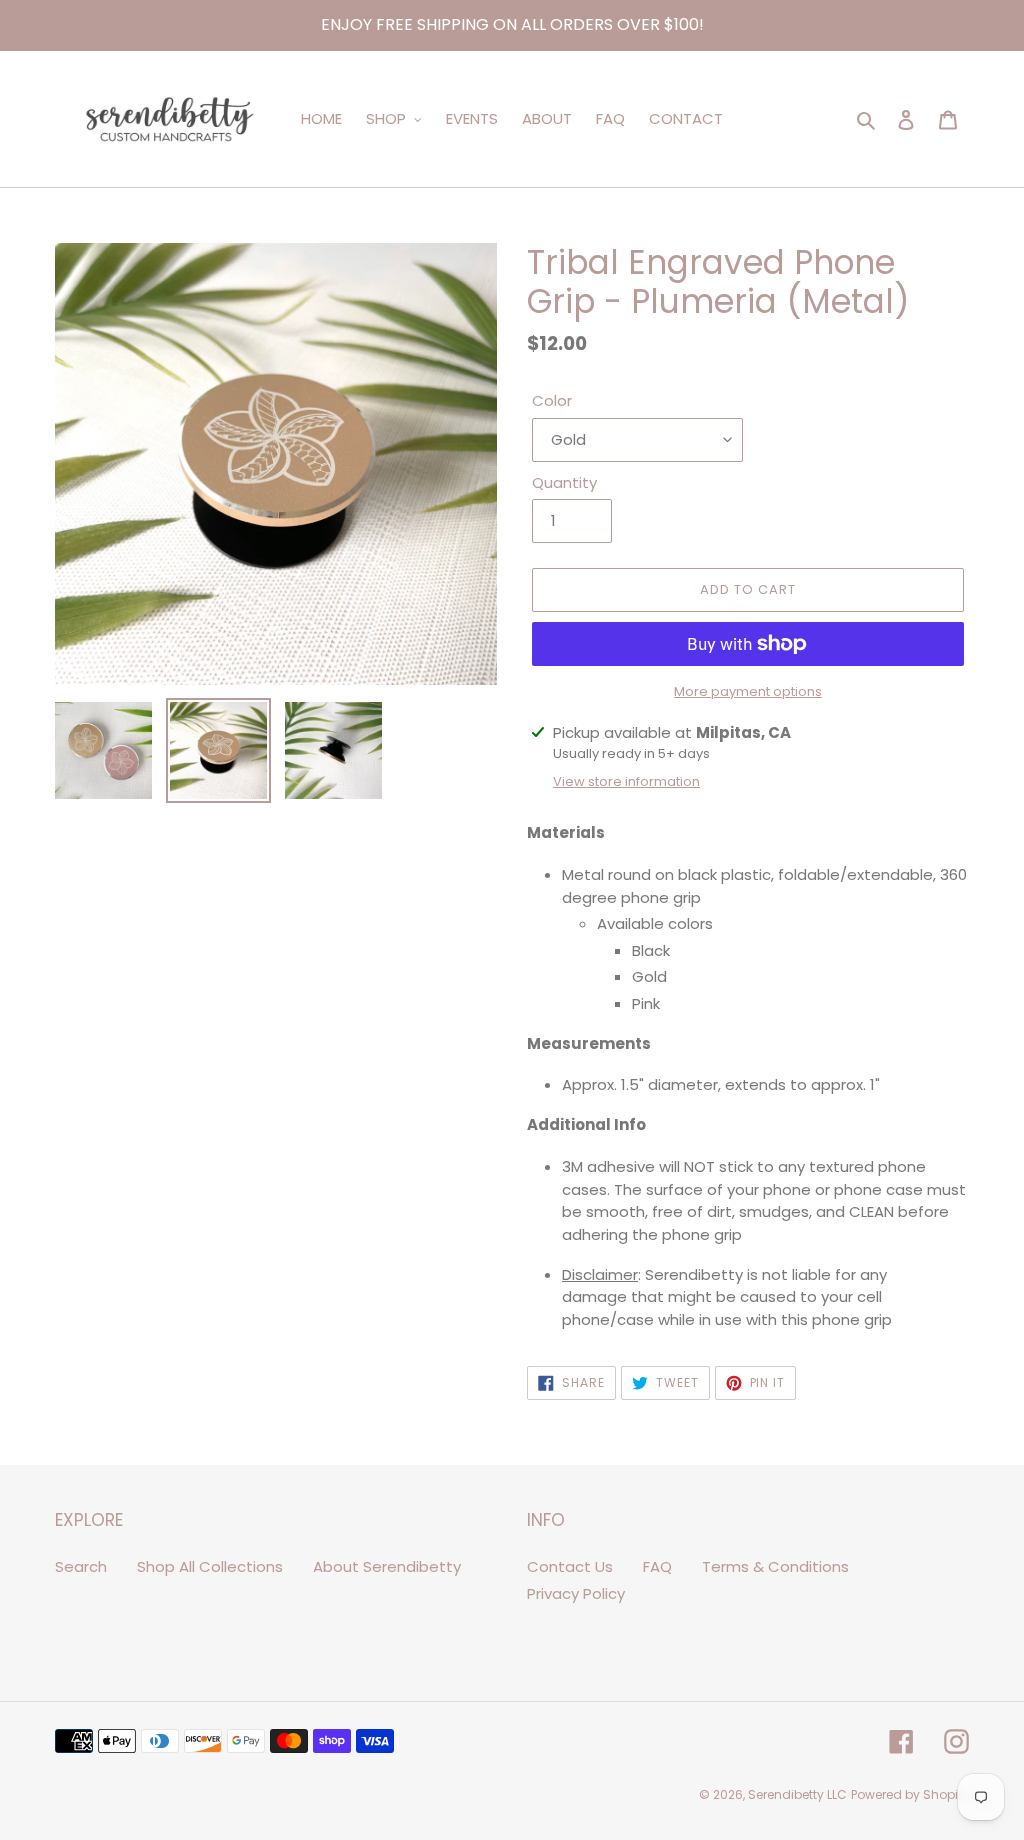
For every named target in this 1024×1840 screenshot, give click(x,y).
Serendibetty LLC (797, 1794)
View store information (626, 781)
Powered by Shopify (910, 1794)
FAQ (657, 1566)
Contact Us (570, 1566)
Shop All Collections (210, 1566)
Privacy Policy (576, 1593)
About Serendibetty (387, 1566)
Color (552, 400)
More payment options (748, 691)
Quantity (564, 482)
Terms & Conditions (775, 1566)
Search (81, 1566)
